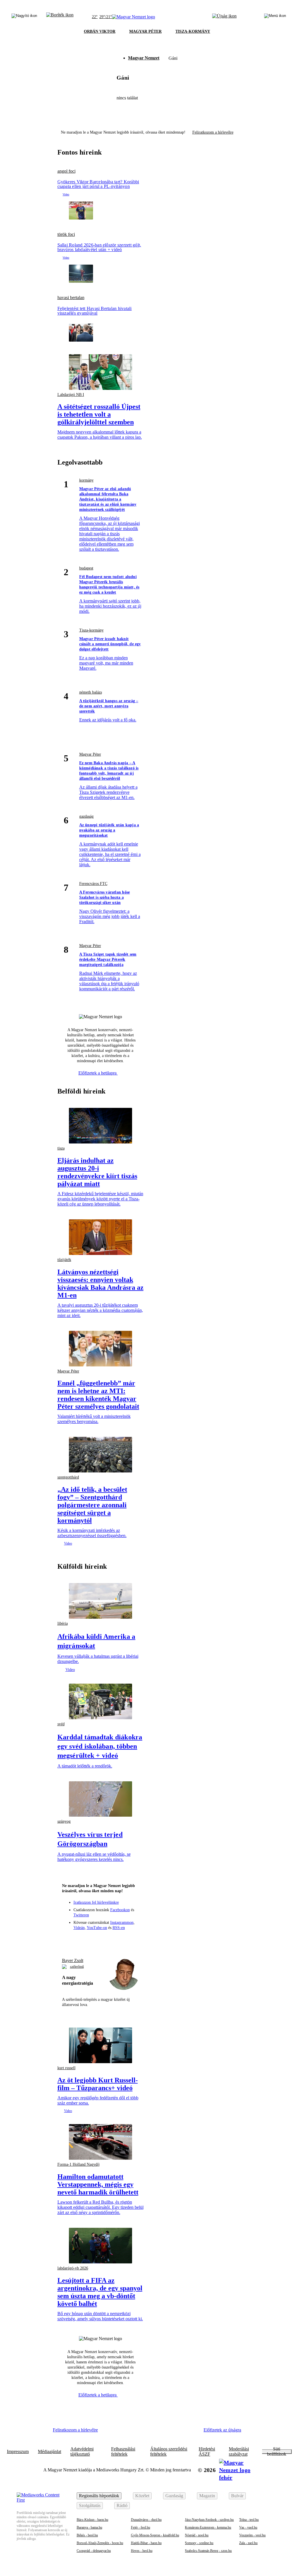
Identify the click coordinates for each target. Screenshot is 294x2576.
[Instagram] (90, 1940)
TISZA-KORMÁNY (193, 31)
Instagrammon (122, 1923)
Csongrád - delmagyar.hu (94, 2551)
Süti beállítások (277, 2452)
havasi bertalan (71, 298)
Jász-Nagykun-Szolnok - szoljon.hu (209, 2520)
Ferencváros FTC (93, 884)
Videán (79, 1928)
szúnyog (64, 1821)
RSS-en (119, 1928)
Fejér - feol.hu (141, 2527)
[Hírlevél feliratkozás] (69, 1940)
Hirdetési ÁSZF (207, 2452)
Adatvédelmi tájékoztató (82, 2452)
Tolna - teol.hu (249, 2520)
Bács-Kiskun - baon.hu (92, 2520)
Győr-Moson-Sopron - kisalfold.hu (155, 2535)
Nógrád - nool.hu (197, 2535)
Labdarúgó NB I (71, 395)
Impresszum (18, 2452)
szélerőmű (77, 1967)
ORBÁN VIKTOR (100, 31)
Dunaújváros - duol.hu (146, 2520)
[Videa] (111, 1940)
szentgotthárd (68, 1477)
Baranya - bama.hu (89, 2527)
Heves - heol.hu (142, 2551)
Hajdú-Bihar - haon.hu (146, 2543)
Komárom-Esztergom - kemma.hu (208, 2527)
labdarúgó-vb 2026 (73, 2268)
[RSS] (132, 1940)
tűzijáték (64, 1260)
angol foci (66, 171)
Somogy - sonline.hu (199, 2543)
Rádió (122, 2505)
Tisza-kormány (91, 630)
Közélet (142, 2496)
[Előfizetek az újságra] (224, 17)
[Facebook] (80, 1940)
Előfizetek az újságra (222, 2430)
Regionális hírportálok (99, 2496)
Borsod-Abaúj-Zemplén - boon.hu (100, 2543)
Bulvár (237, 2496)
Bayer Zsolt (73, 1960)
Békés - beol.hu (87, 2535)
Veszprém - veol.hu (252, 2535)
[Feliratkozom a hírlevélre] (60, 17)
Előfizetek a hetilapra (98, 1073)
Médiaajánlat (50, 2452)
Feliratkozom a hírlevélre (213, 132)
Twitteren (81, 1915)
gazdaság (86, 816)
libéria (63, 1623)
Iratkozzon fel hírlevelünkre (96, 1902)
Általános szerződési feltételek (169, 2452)
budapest (86, 568)
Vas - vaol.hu (248, 2527)
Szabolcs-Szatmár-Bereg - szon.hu (208, 2551)
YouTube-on (97, 1928)
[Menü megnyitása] (275, 17)
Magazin (207, 2496)
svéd (61, 1724)
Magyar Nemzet (144, 58)
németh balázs (91, 692)
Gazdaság (174, 2496)
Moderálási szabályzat (239, 2452)
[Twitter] (100, 1940)
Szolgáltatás (90, 2505)
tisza (61, 1148)
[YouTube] (121, 1940)
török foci (66, 234)
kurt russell (66, 2068)
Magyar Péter (90, 754)
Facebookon (120, 1910)
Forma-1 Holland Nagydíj (79, 2164)
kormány (86, 480)
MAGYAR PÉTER (145, 31)
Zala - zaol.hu (248, 2543)
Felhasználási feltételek (123, 2452)
